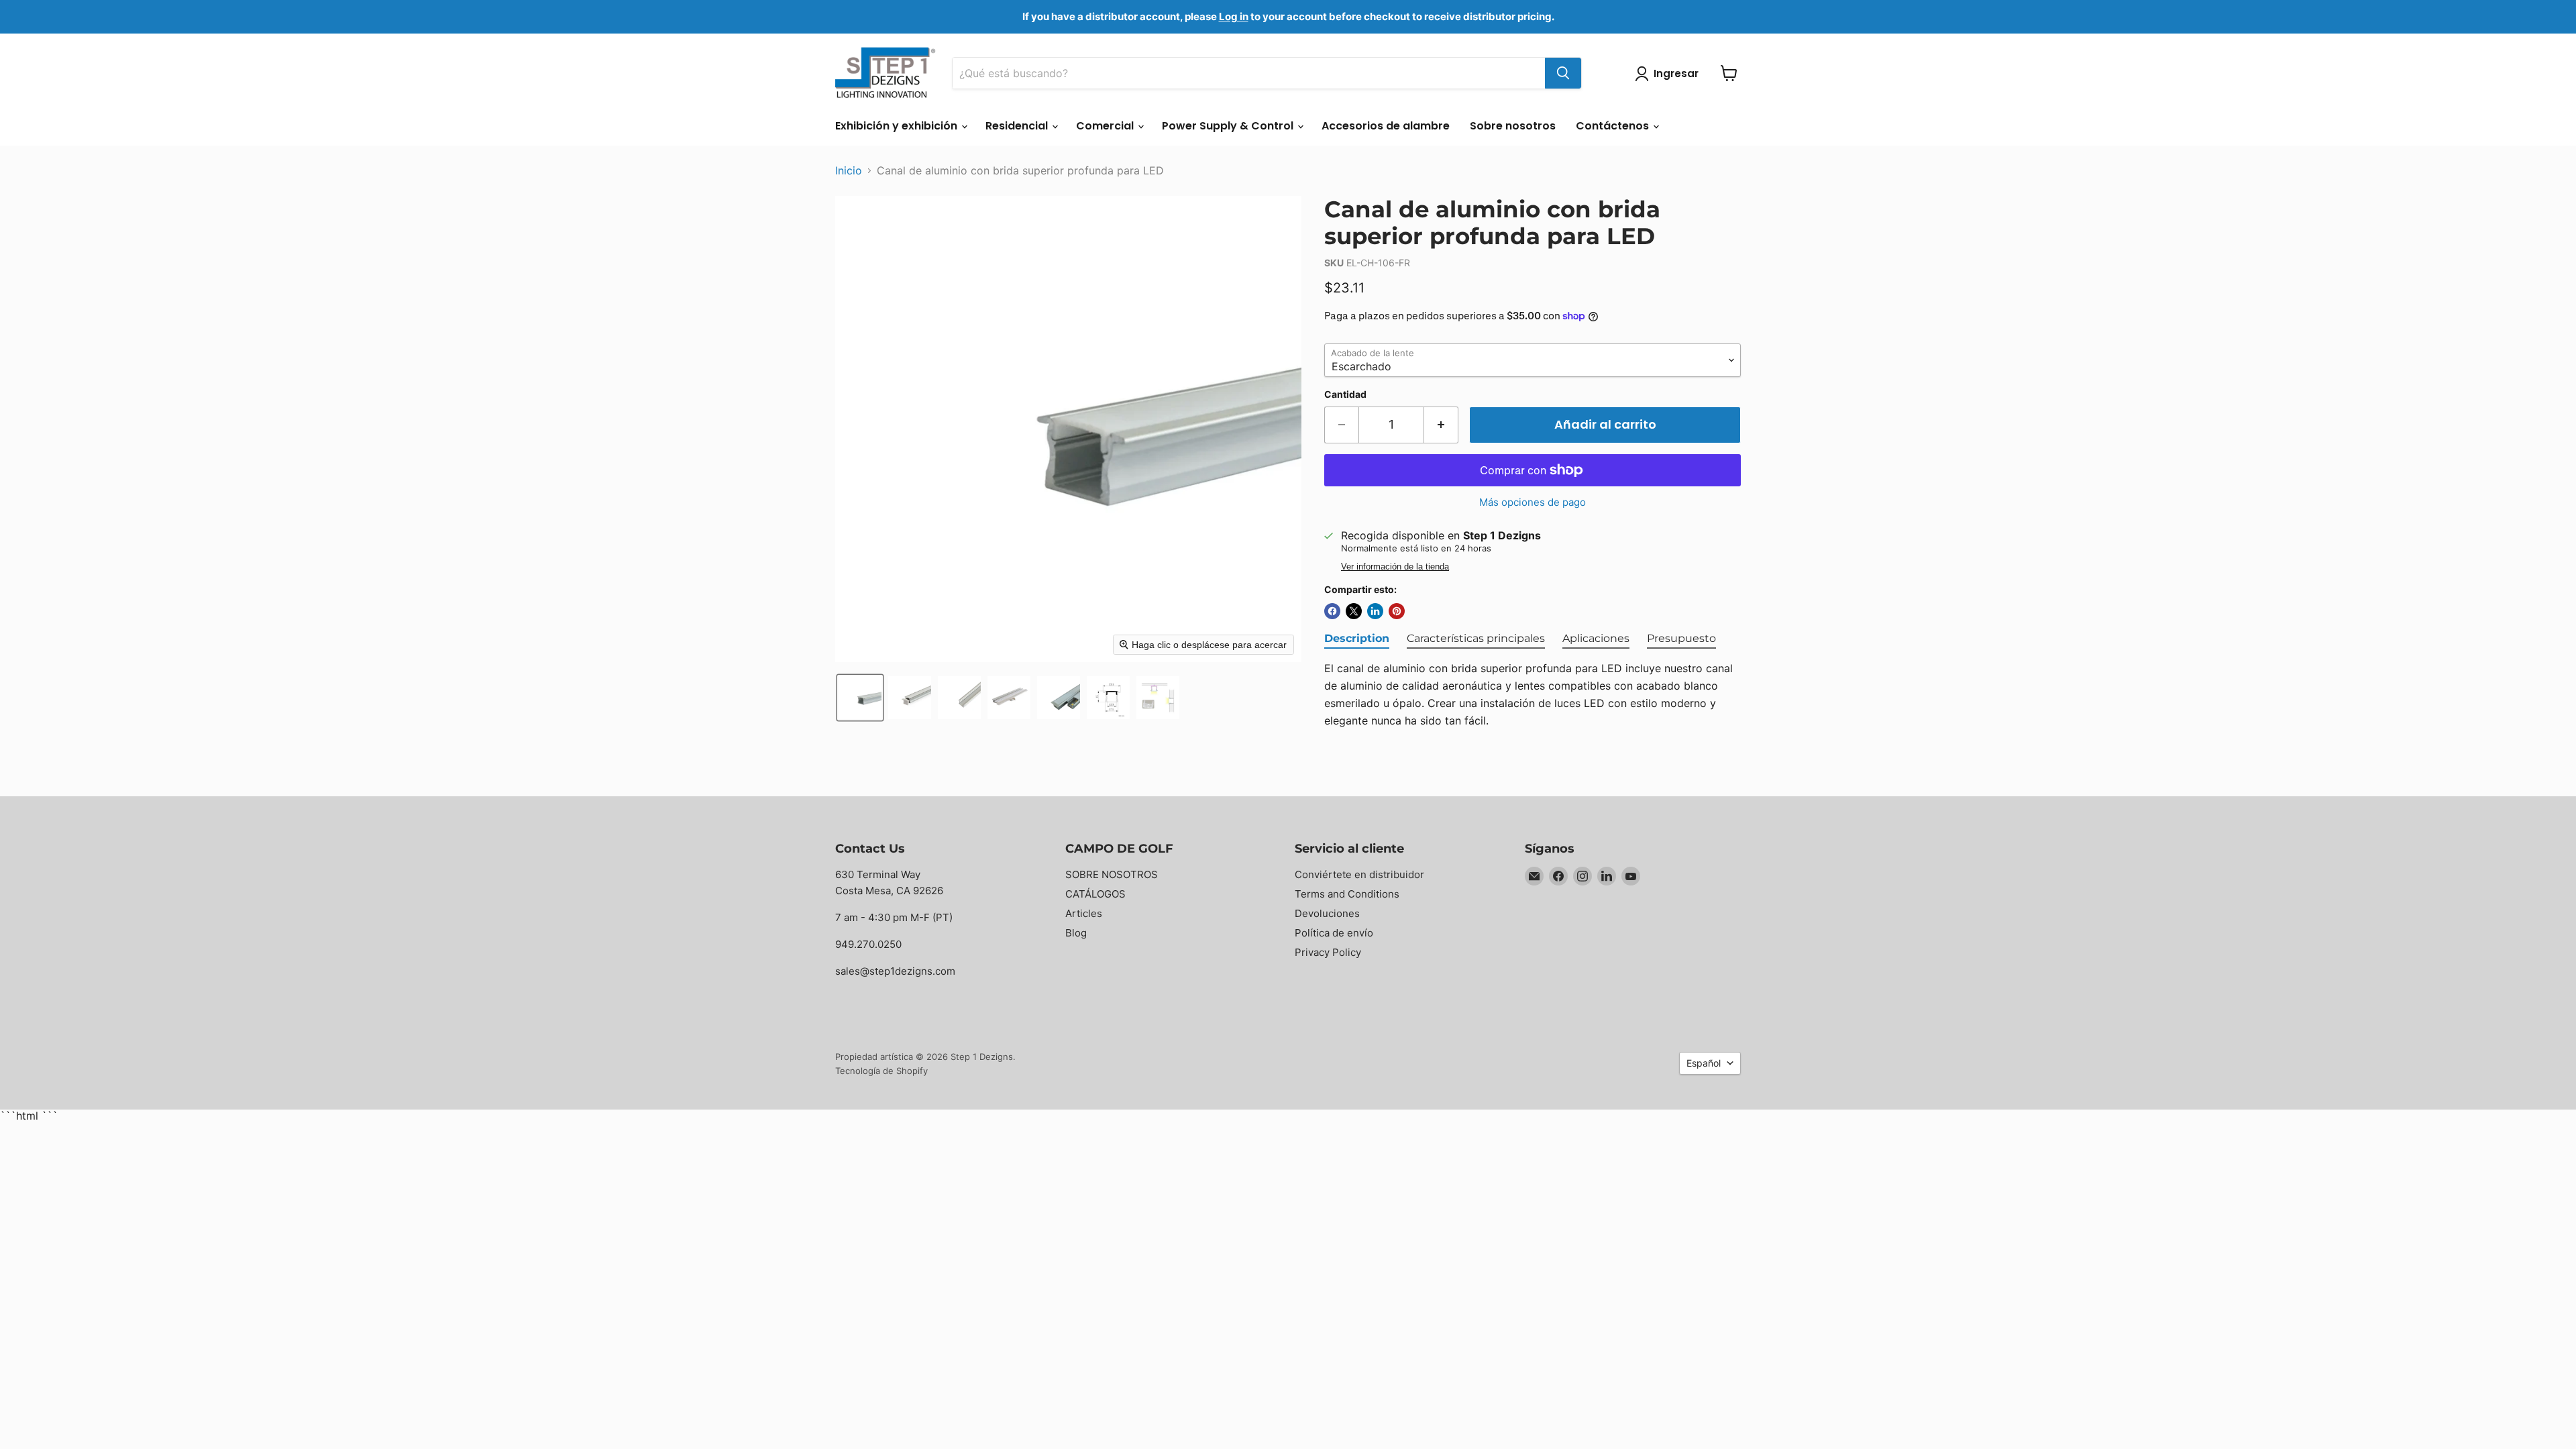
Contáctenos (1614, 126)
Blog (1076, 933)
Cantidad (1345, 394)
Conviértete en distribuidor (1359, 874)
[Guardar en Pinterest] (1397, 611)
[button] (860, 698)
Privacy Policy (1328, 952)
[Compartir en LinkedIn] (1375, 611)
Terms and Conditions (1347, 894)
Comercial (1106, 126)
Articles (1084, 913)
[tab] (1357, 639)
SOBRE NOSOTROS (1112, 874)
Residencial (1018, 126)
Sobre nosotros (1513, 126)
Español (1704, 1063)
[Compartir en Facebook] (1332, 611)
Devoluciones (1327, 913)
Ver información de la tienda (1395, 567)
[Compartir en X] (1354, 611)
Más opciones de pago (1533, 502)
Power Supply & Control (1229, 126)
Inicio (849, 170)
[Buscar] (1563, 73)
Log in (1234, 16)
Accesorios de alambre (1386, 126)
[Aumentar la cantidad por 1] (1441, 425)
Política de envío (1334, 933)
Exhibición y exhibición (898, 126)
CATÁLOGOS (1095, 894)
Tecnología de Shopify (881, 1071)
